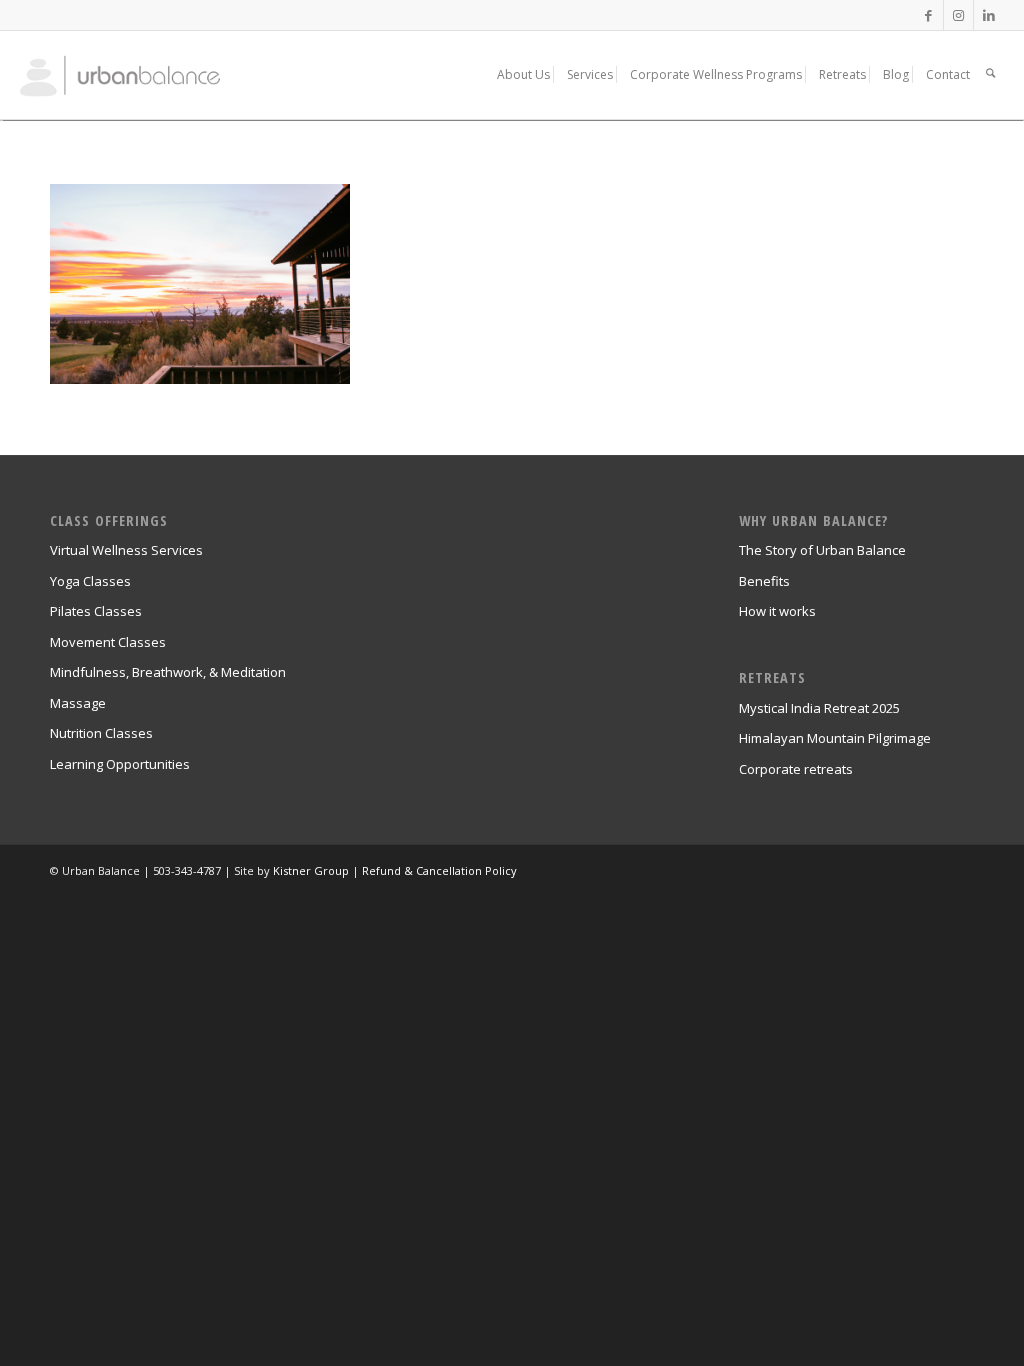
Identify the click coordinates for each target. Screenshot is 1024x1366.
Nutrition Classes (101, 733)
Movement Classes (108, 642)
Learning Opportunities (120, 764)
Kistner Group (311, 870)
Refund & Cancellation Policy (439, 870)
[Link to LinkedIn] (989, 15)
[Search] (990, 75)
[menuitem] (523, 75)
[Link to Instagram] (958, 15)
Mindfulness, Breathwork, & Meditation (168, 672)
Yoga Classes (90, 581)
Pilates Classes (96, 611)
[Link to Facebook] (928, 15)
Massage (78, 703)
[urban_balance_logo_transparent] (145, 75)
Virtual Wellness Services (126, 550)
